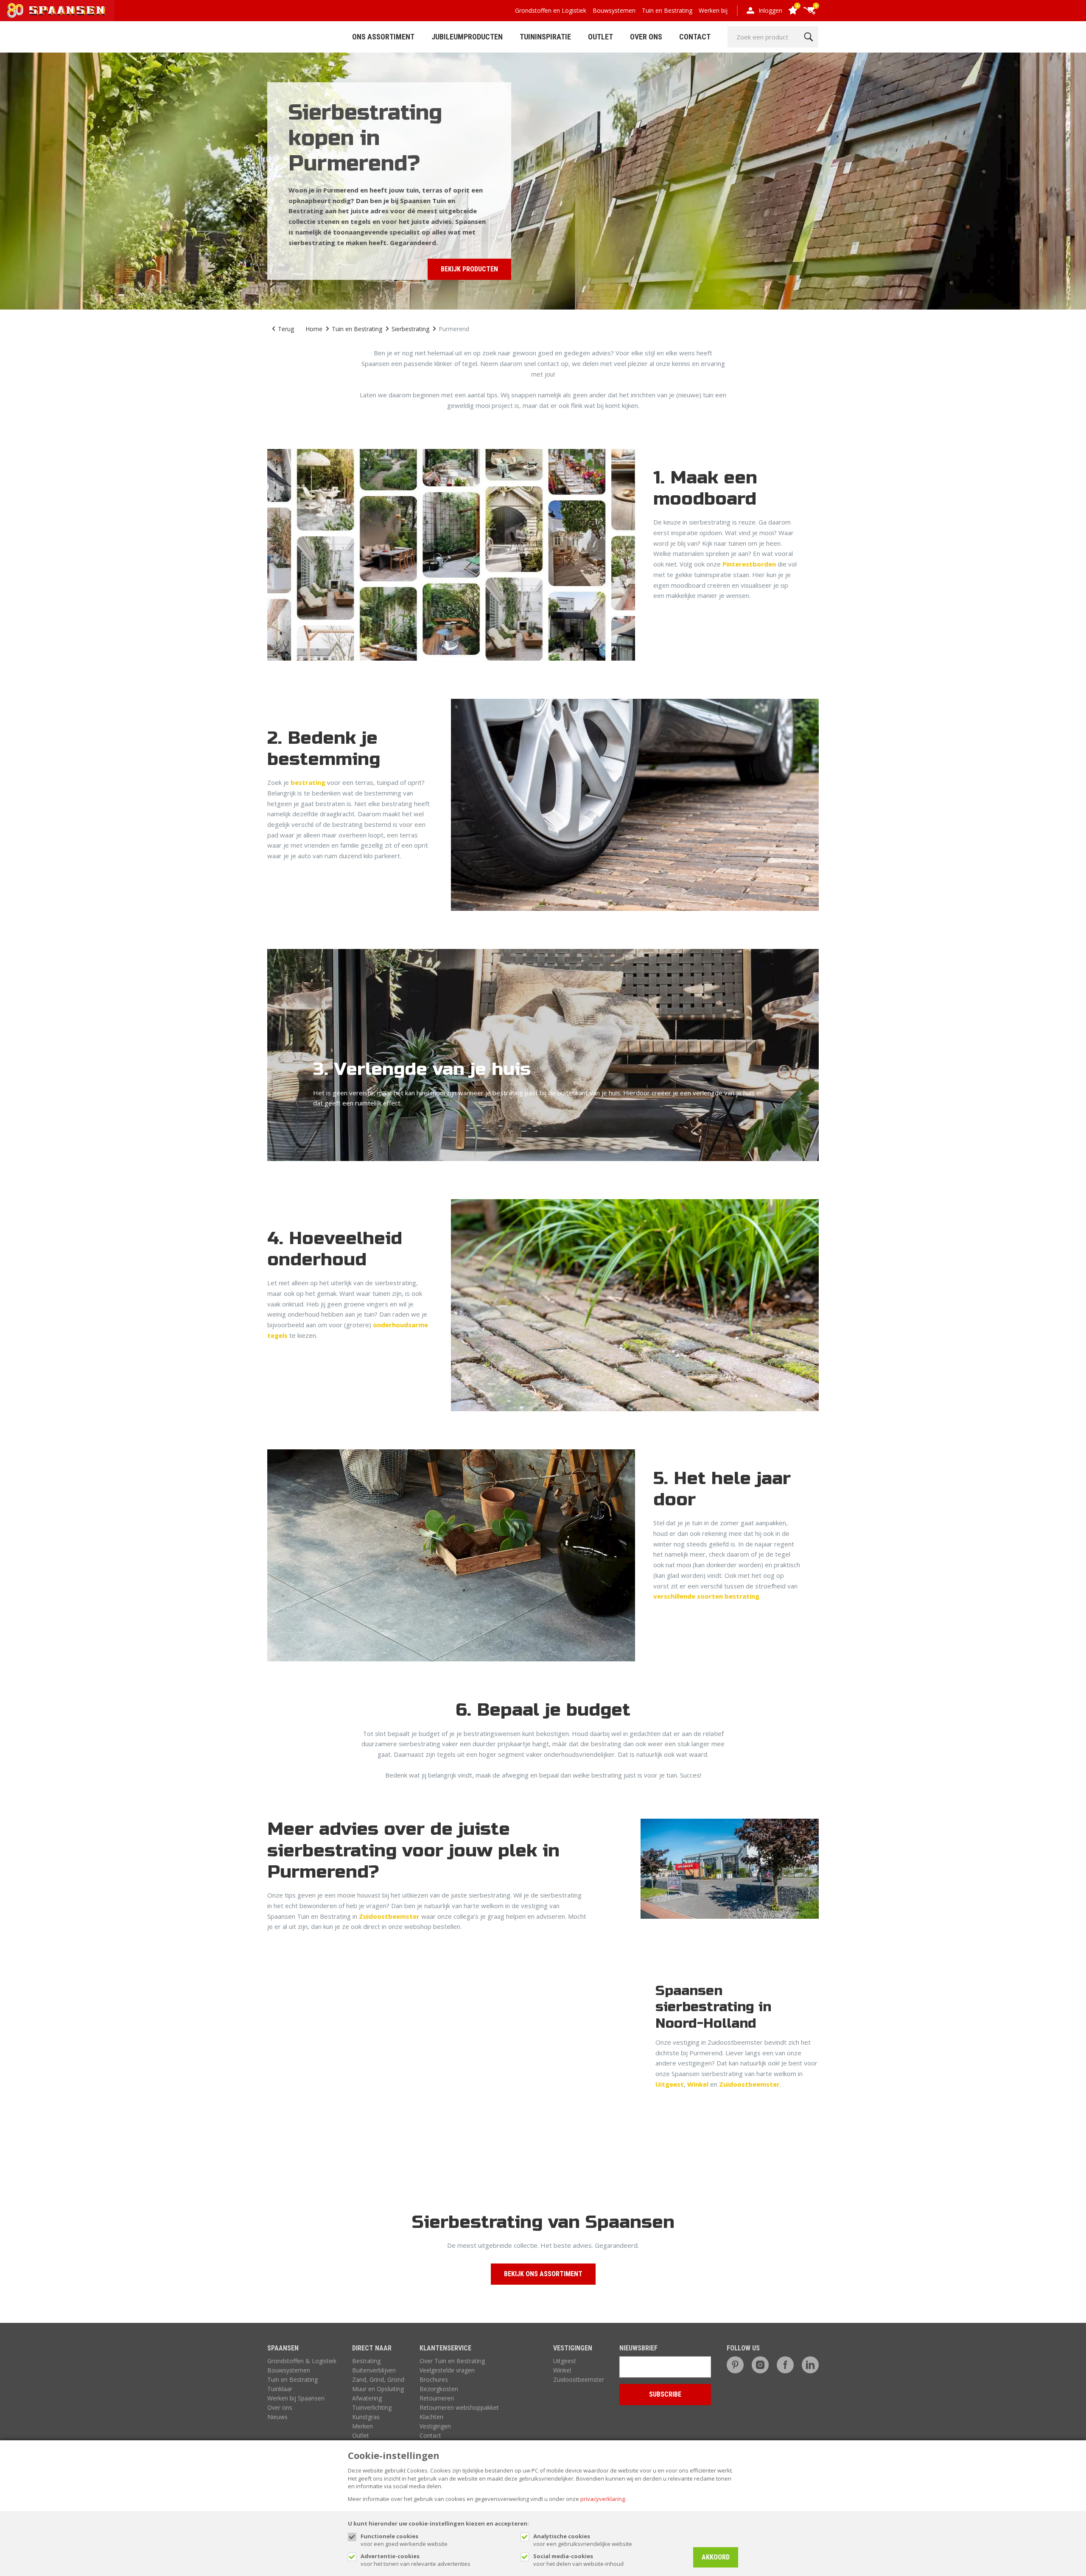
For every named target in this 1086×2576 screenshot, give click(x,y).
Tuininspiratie (545, 37)
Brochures (434, 2379)
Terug (286, 329)
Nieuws (277, 2417)
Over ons (280, 2407)
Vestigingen (435, 2426)
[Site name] (57, 11)
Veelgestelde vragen (447, 2370)
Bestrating (366, 2361)
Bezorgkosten (439, 2389)
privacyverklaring (603, 2499)
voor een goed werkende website (404, 2540)
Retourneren (437, 2398)
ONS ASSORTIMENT (383, 37)
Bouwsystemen (614, 10)
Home (314, 329)
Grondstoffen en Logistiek (551, 10)
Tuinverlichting (372, 2407)
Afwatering (367, 2398)
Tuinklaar (280, 2389)
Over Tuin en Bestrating (452, 2361)
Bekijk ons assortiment (543, 2274)
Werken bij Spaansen (296, 2398)
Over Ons (646, 37)
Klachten (431, 2417)
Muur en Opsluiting (378, 2389)
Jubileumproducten (467, 37)
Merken (362, 2426)
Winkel (698, 2084)
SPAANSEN (283, 2348)
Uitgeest (670, 2084)
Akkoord (716, 2557)
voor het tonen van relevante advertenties (416, 2560)
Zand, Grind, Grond (378, 2379)
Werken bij (713, 10)
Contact (695, 37)
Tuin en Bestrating (667, 10)
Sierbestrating (410, 329)
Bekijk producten (469, 269)
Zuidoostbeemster (389, 1916)
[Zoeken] (808, 37)
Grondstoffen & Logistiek (302, 2361)
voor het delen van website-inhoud (578, 2560)
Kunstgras (366, 2417)
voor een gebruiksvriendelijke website (583, 2540)
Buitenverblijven (374, 2370)
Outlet (600, 37)
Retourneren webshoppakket (459, 2407)
